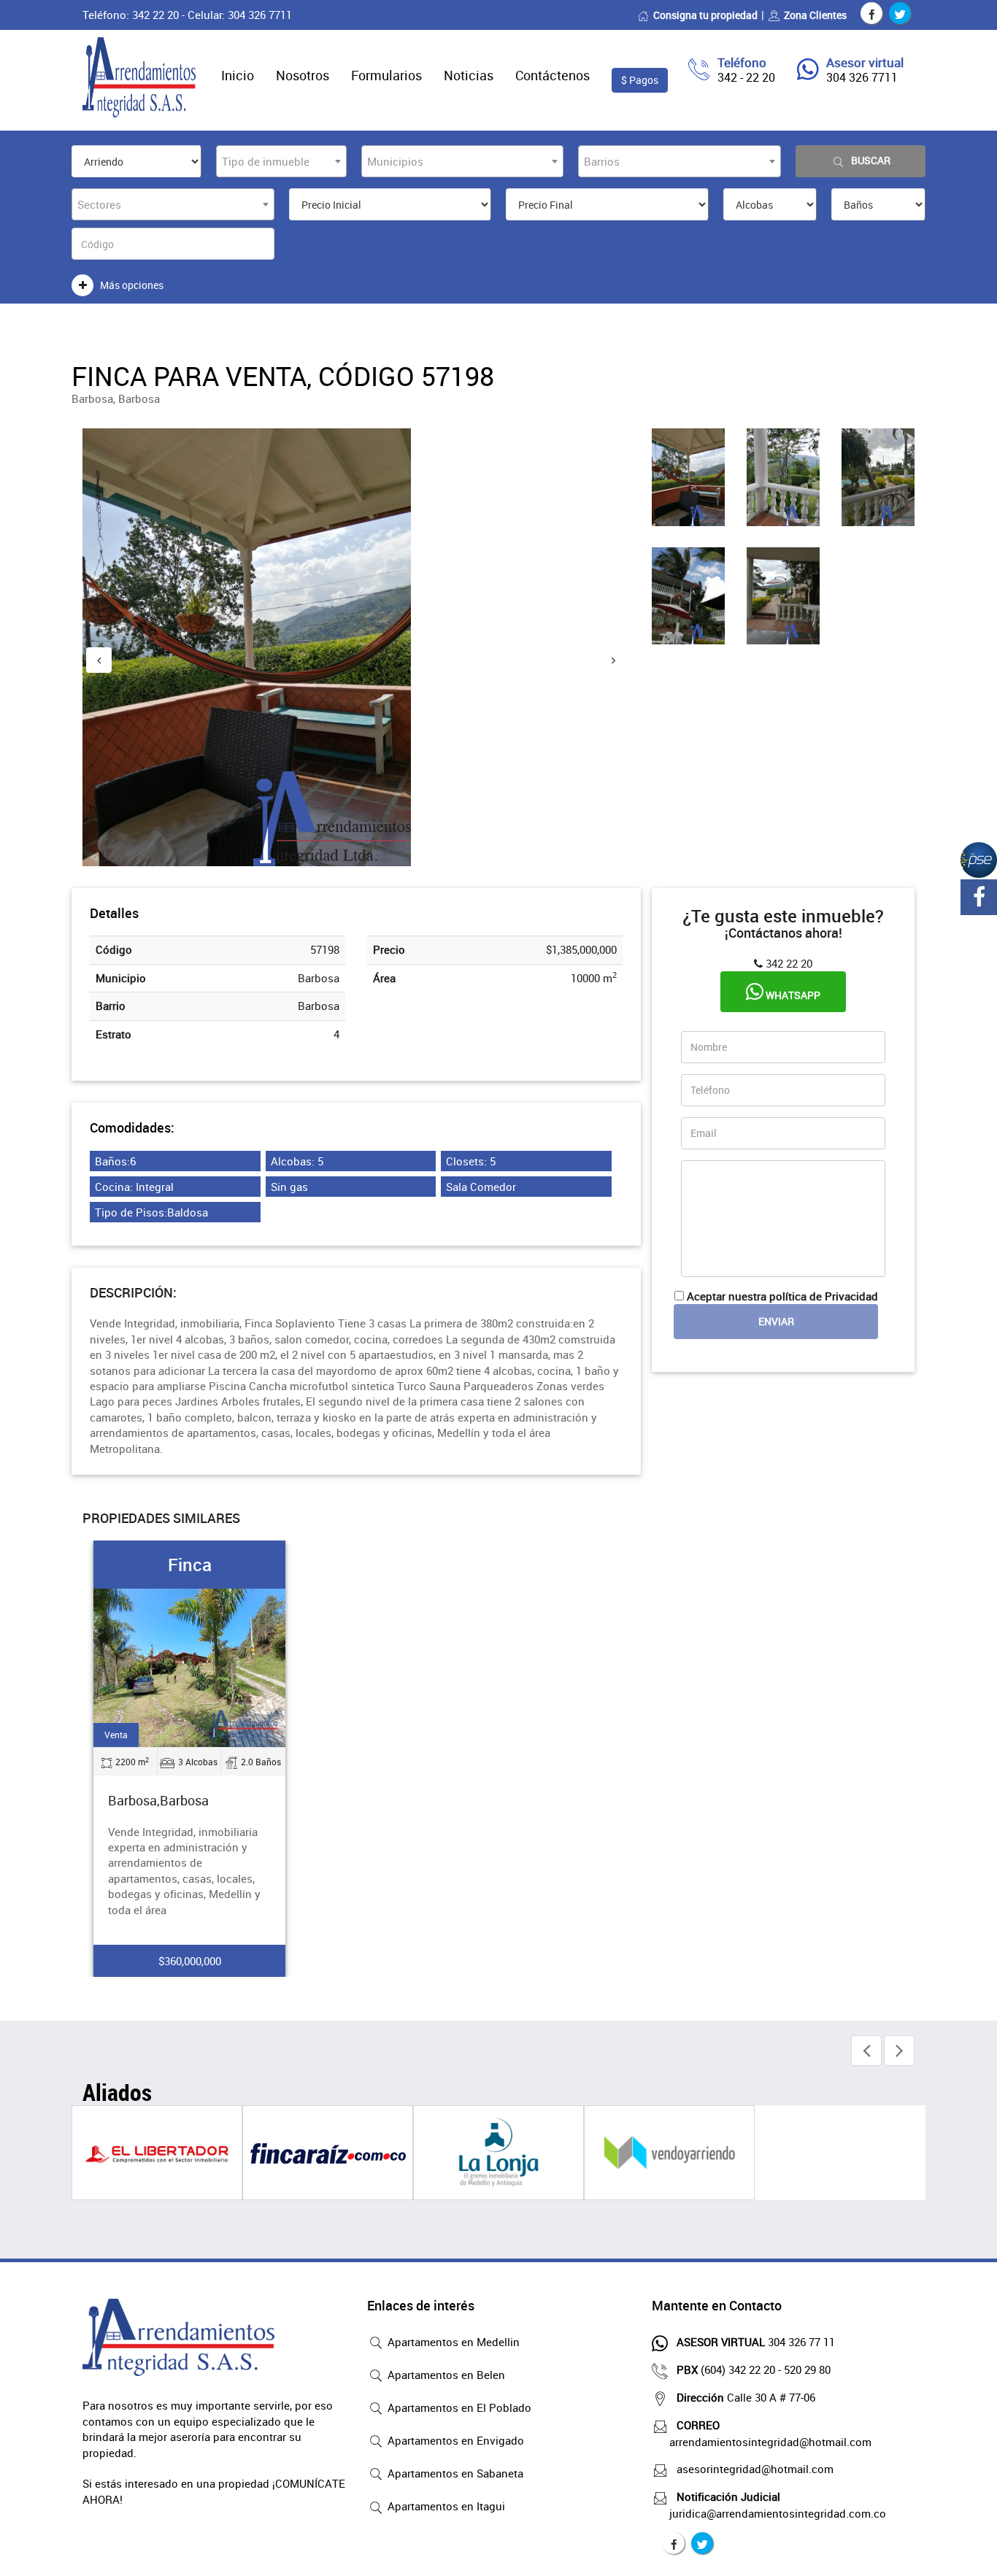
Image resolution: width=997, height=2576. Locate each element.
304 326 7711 (862, 77)
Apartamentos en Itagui (445, 2506)
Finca (190, 1565)
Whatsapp (792, 995)
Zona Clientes (815, 15)
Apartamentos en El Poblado (458, 2407)
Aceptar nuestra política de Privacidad (782, 1296)
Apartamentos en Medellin (452, 2342)
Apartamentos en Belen (445, 2375)
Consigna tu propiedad (705, 15)
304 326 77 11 (756, 2342)
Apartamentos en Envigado (454, 2440)
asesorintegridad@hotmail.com (755, 2469)
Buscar (871, 160)
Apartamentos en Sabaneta (454, 2473)
